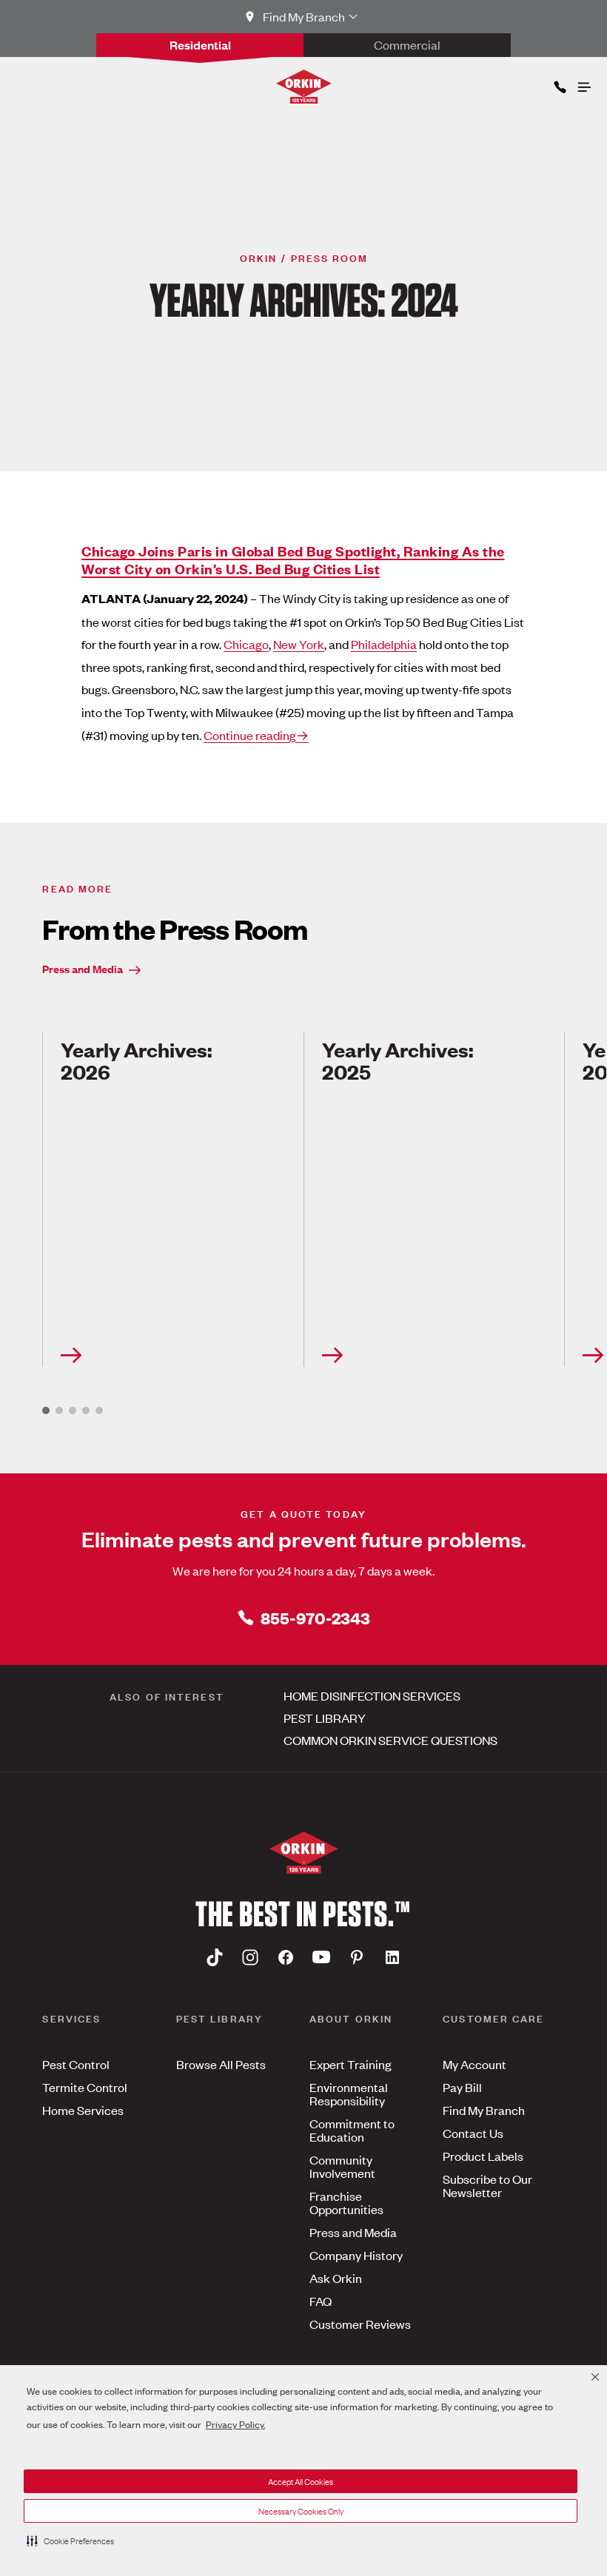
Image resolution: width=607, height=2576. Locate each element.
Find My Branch (484, 2110)
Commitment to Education (352, 2130)
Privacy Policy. (235, 2424)
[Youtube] (321, 1957)
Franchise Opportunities (346, 2202)
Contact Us (473, 2133)
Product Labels (483, 2156)
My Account (474, 2064)
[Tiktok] (215, 1957)
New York (299, 644)
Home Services (83, 2110)
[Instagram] (250, 1957)
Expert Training (351, 2064)
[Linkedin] (392, 1957)
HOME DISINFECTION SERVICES (372, 1695)
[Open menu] (583, 84)
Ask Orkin (336, 2278)
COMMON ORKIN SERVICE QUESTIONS (390, 1740)
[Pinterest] (357, 1957)
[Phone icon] (559, 84)
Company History (356, 2255)
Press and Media (83, 968)
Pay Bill (462, 2087)
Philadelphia (384, 644)
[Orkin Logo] (304, 87)
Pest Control (76, 2064)
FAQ (321, 2301)
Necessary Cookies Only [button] (301, 2511)
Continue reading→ (256, 735)
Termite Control (85, 2087)
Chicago (246, 644)
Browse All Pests (221, 2064)
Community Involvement (342, 2166)
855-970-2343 (315, 1617)
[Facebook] (286, 1957)
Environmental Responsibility (349, 2094)
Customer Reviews (360, 2324)
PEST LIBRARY (325, 1718)
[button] (70, 2540)
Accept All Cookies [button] (301, 2481)
